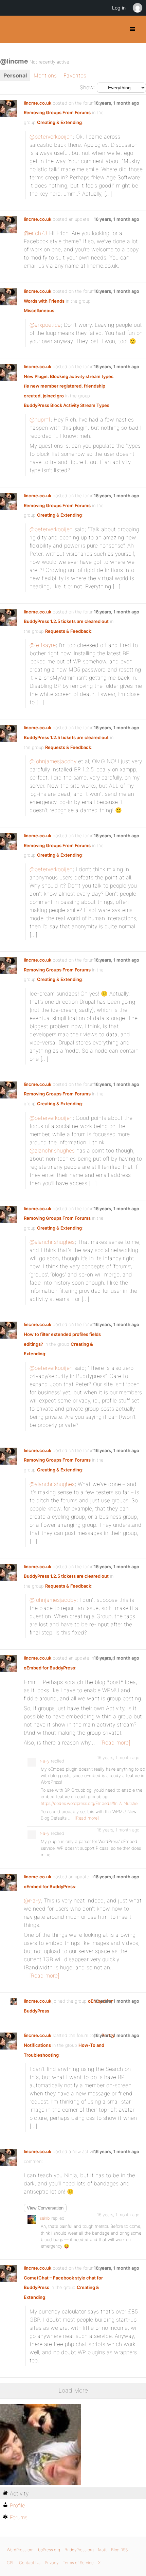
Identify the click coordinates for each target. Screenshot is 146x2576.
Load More (73, 2390)
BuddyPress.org (11, 29)
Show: (87, 87)
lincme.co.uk (38, 103)
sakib (45, 2218)
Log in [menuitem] (119, 8)
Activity (19, 2493)
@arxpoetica (45, 325)
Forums (19, 2517)
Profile (17, 2505)
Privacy (52, 2563)
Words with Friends (44, 301)
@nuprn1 (40, 419)
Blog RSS (119, 2550)
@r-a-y (32, 1900)
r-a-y (45, 1761)
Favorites (75, 75)
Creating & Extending (59, 122)
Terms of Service (78, 2563)
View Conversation (45, 2208)
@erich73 (36, 233)
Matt (102, 2550)
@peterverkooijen (51, 137)
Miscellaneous (39, 310)
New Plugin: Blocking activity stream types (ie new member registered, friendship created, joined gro (69, 386)
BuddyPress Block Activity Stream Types (67, 405)
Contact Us (30, 2563)
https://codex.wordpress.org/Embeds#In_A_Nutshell (90, 1803)
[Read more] (115, 1742)
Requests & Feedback (68, 631)
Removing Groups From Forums (57, 112)
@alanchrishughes (52, 1150)
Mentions (45, 75)
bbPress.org (49, 2550)
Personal (15, 75)
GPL (11, 2563)
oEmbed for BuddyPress (49, 1668)
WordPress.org (20, 2550)
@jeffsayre (43, 645)
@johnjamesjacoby (53, 761)
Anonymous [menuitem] (137, 8)
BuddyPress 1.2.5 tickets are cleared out (66, 621)
